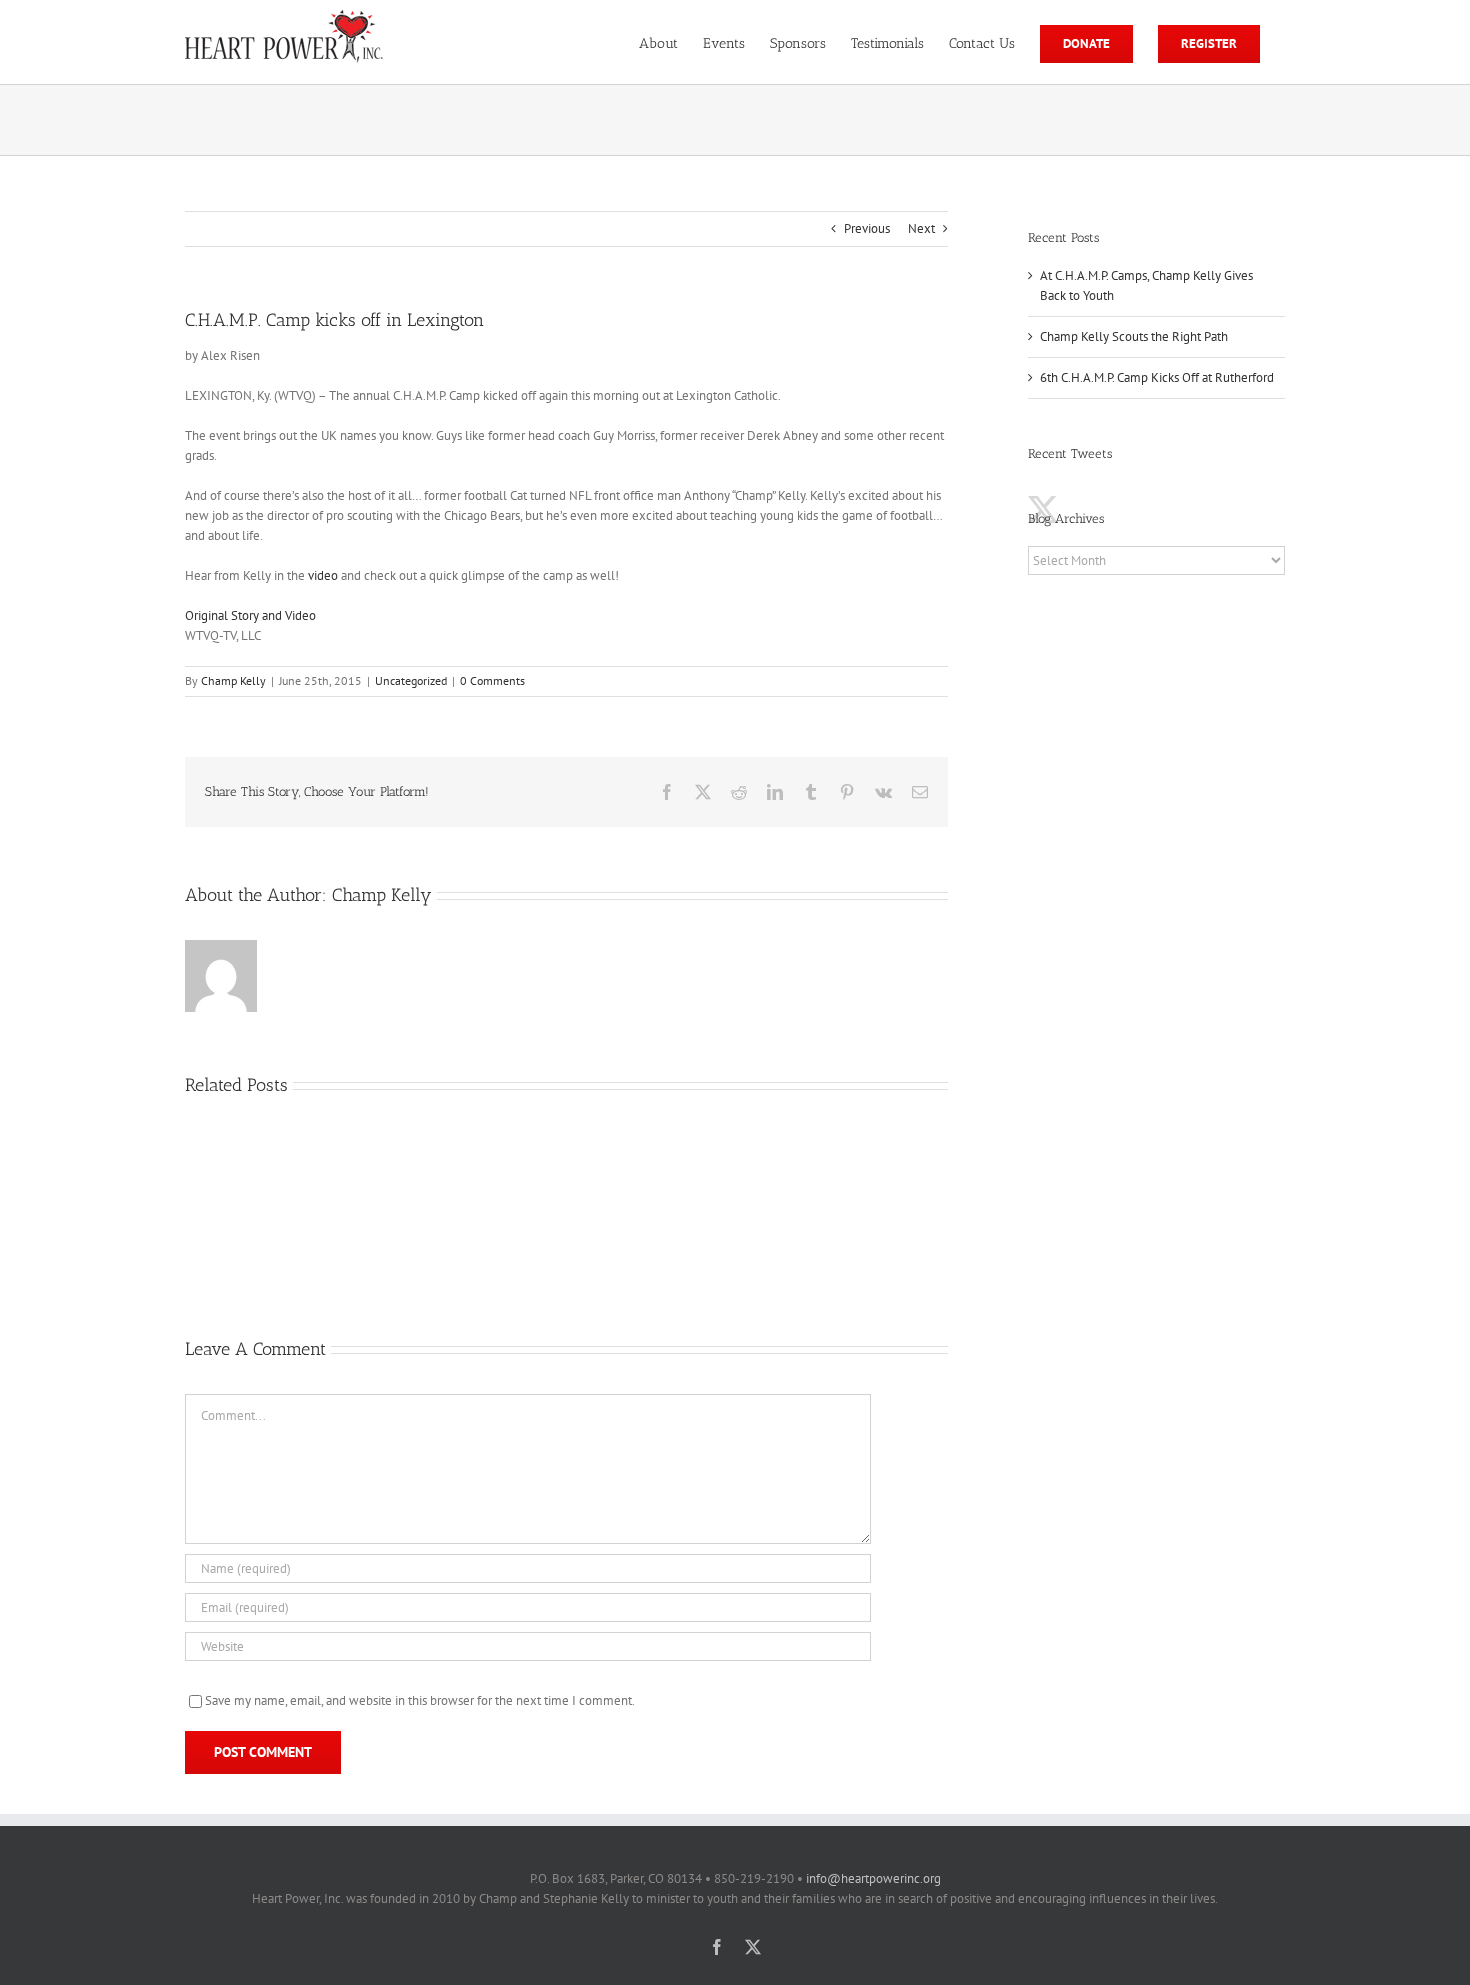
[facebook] (717, 1947)
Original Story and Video (250, 615)
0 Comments (492, 680)
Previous (867, 228)
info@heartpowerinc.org (873, 1878)
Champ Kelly (233, 680)
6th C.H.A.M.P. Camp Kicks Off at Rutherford (1157, 377)
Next (921, 228)
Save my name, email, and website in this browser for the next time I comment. (420, 1700)
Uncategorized (411, 680)
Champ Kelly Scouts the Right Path (1134, 336)
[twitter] (753, 1947)
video (323, 575)
